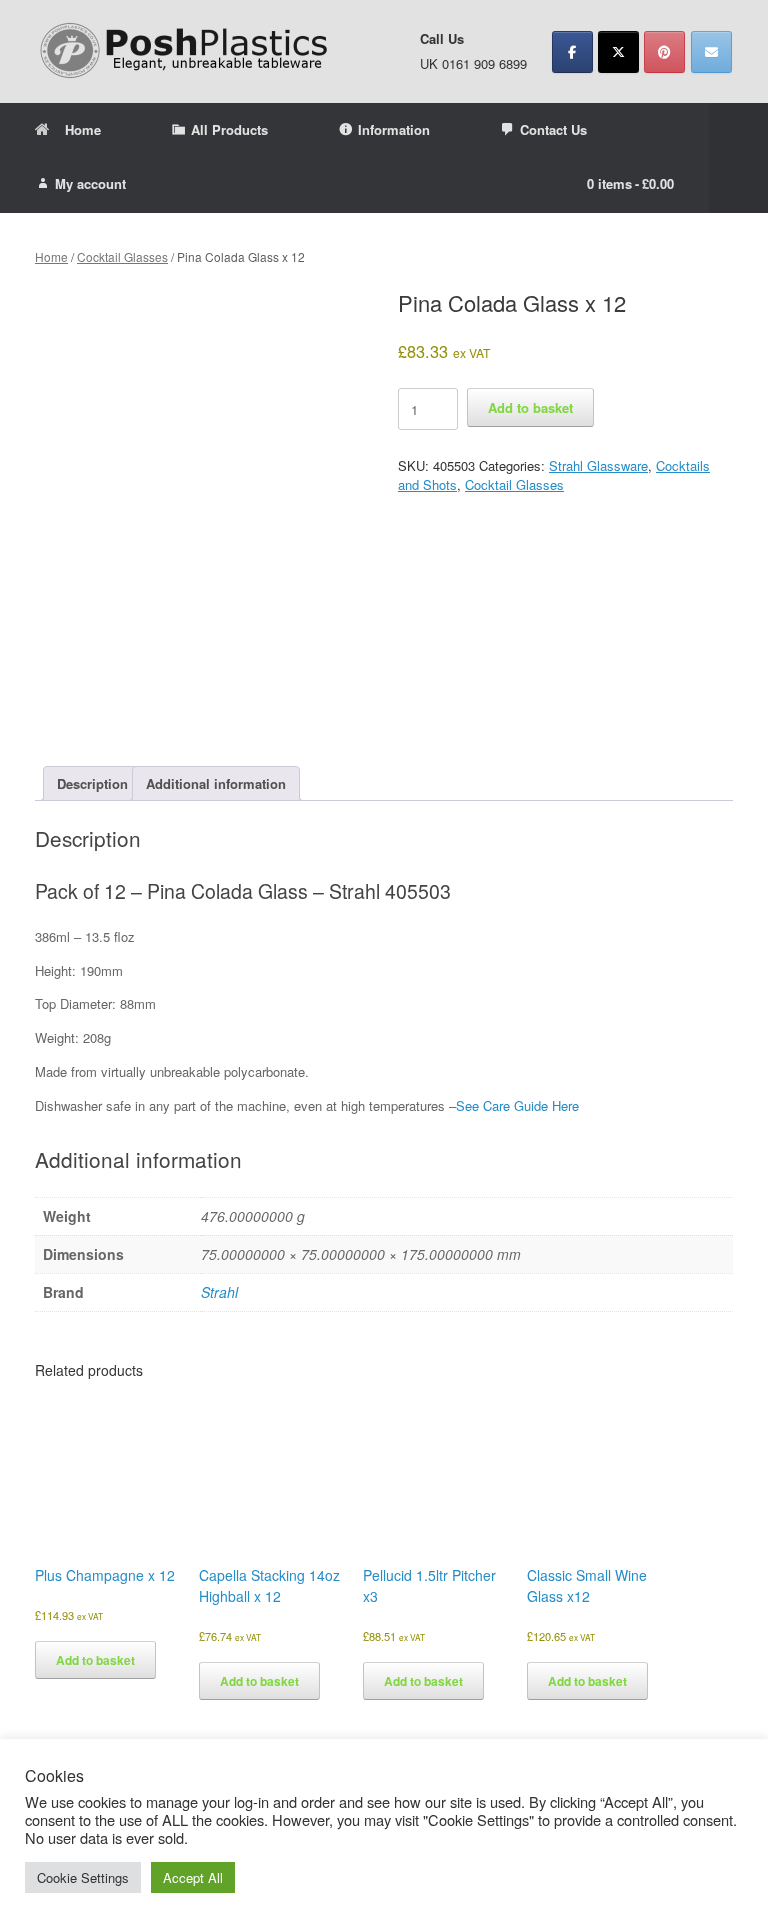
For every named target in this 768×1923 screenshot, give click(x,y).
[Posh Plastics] (185, 51)
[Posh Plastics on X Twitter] (618, 52)
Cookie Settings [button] (83, 1877)
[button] (738, 158)
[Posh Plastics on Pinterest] (664, 52)
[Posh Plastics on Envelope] (711, 52)
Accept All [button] (193, 1877)
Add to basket (530, 407)
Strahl (219, 1292)
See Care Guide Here (517, 1105)
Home (83, 129)
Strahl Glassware (598, 465)
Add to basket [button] (95, 1660)
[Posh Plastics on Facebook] (572, 52)
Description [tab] (92, 783)
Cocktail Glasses (122, 256)
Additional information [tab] (216, 783)
